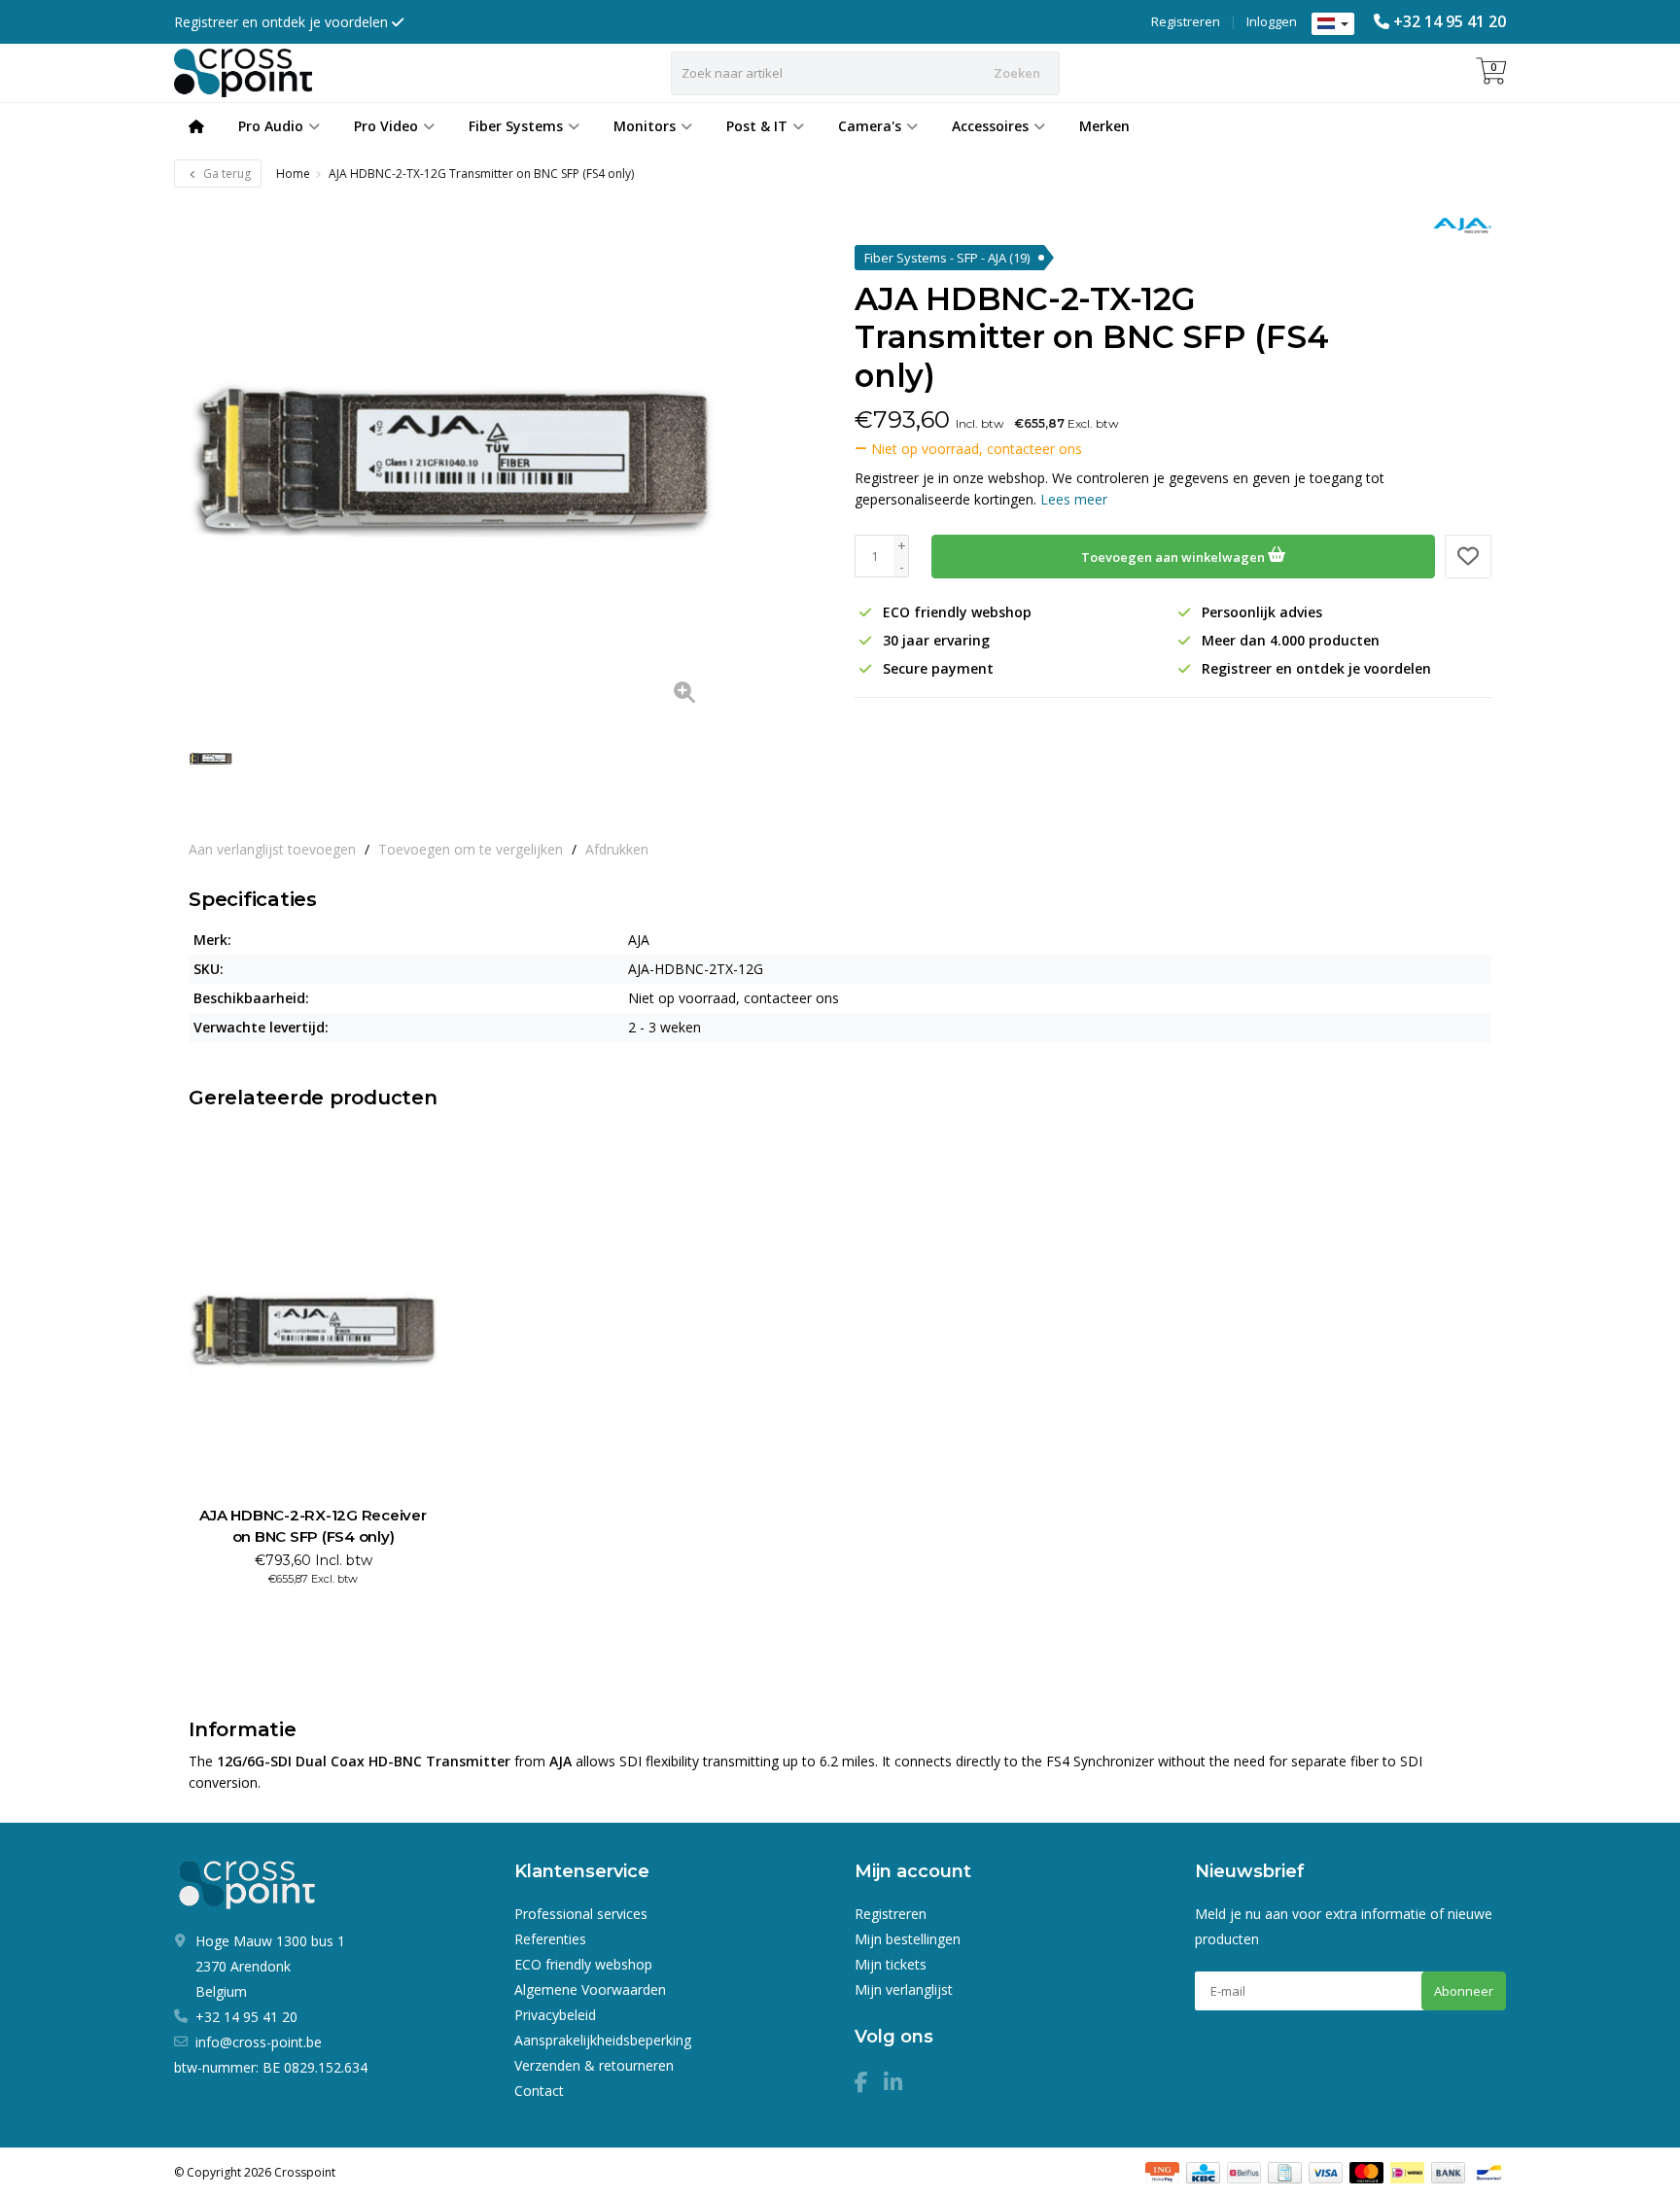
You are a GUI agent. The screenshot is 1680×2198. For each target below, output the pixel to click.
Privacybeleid (555, 2015)
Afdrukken (617, 849)
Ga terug (226, 174)
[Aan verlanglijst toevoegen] (1468, 557)
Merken (1104, 126)
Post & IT (757, 126)
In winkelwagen (305, 1614)
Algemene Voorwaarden (590, 1989)
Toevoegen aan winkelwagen (1174, 557)
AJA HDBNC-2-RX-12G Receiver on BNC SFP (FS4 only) (313, 1526)
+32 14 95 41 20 (1450, 21)
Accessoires (990, 126)
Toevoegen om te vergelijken (471, 849)
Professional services (581, 1914)
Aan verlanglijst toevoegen (272, 849)
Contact (539, 2091)
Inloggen (1272, 21)
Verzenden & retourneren (594, 2065)
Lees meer (1074, 499)
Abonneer (1464, 1991)
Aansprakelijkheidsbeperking (603, 2040)
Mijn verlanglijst (904, 1989)
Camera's (870, 126)
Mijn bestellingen (908, 1939)
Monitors (645, 126)
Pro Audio (271, 126)
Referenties (550, 1939)
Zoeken (1017, 73)
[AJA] (1455, 226)
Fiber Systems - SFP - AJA (947, 258)
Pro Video (386, 126)
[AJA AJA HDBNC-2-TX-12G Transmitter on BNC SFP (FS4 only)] (452, 459)
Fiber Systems (516, 126)
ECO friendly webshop (583, 1964)
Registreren (1186, 21)
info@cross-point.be (259, 2042)
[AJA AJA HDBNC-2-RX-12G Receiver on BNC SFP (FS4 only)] (313, 1329)
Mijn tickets (891, 1964)
